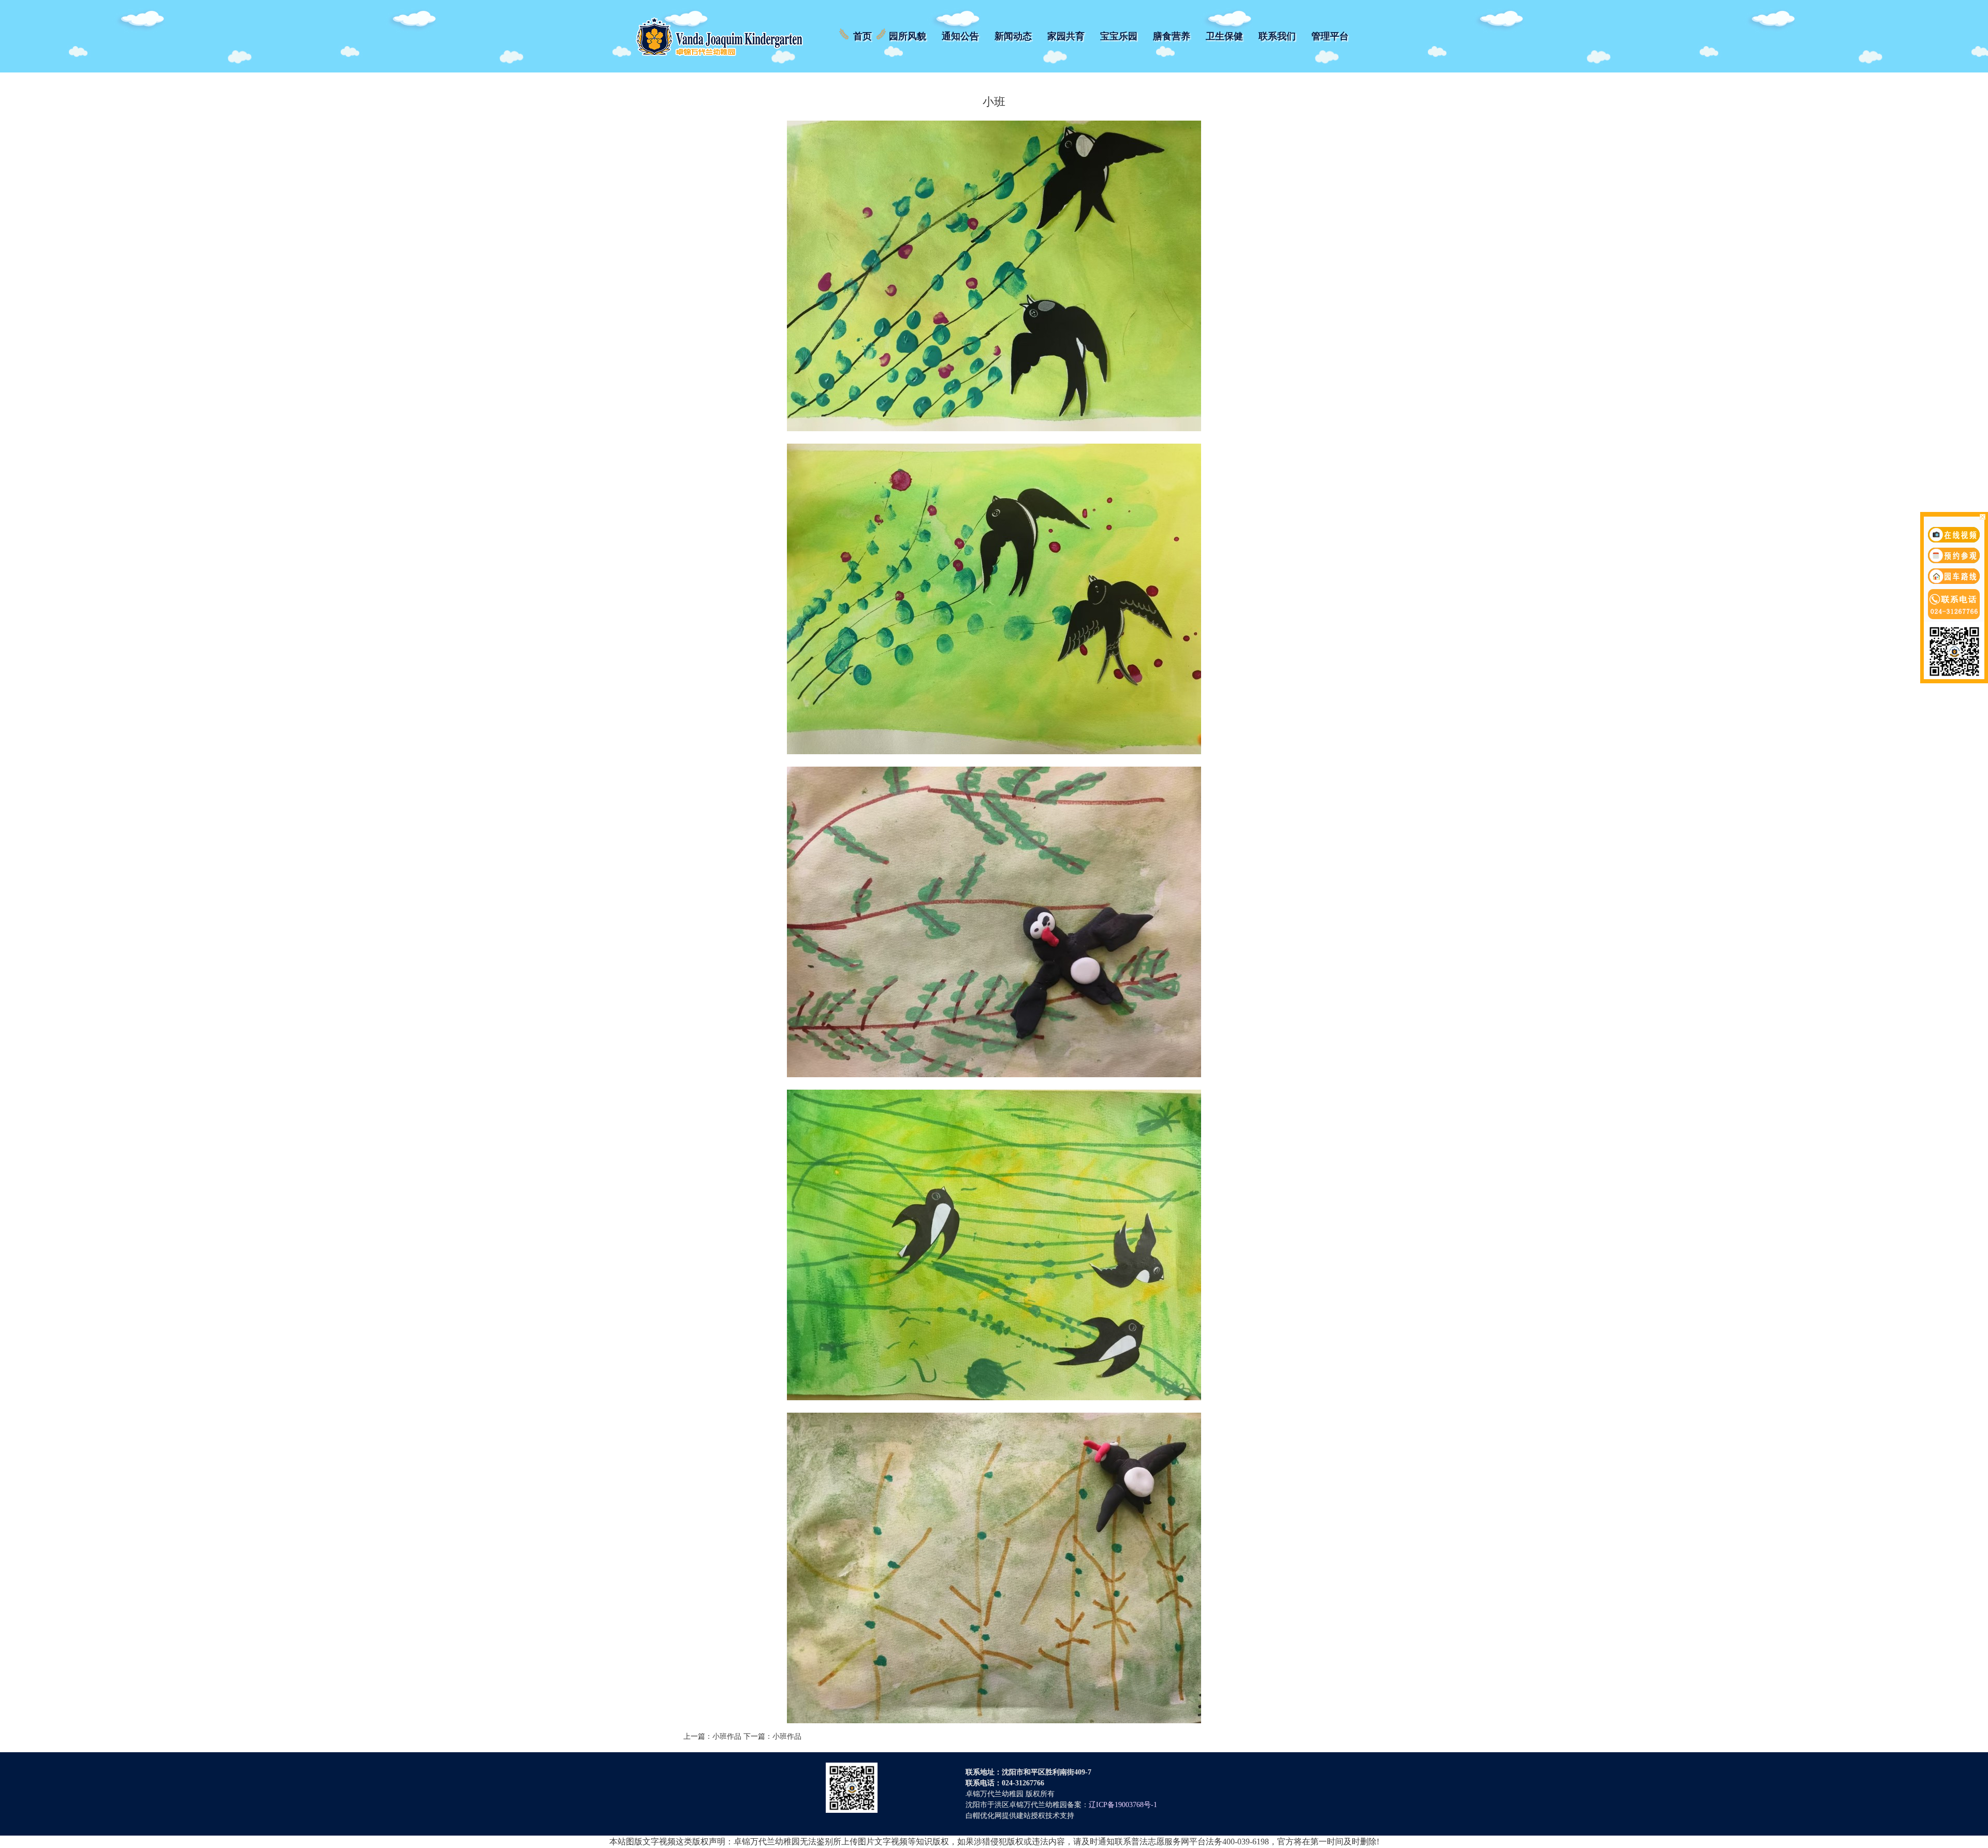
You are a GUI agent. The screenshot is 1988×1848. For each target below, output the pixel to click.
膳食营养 (1172, 36)
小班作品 (727, 1736)
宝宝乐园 (1119, 36)
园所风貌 (908, 36)
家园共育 (1066, 36)
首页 (863, 36)
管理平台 (1330, 36)
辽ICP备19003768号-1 (1123, 1805)
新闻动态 (1013, 36)
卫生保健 (1224, 36)
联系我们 (1277, 36)
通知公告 (960, 36)
